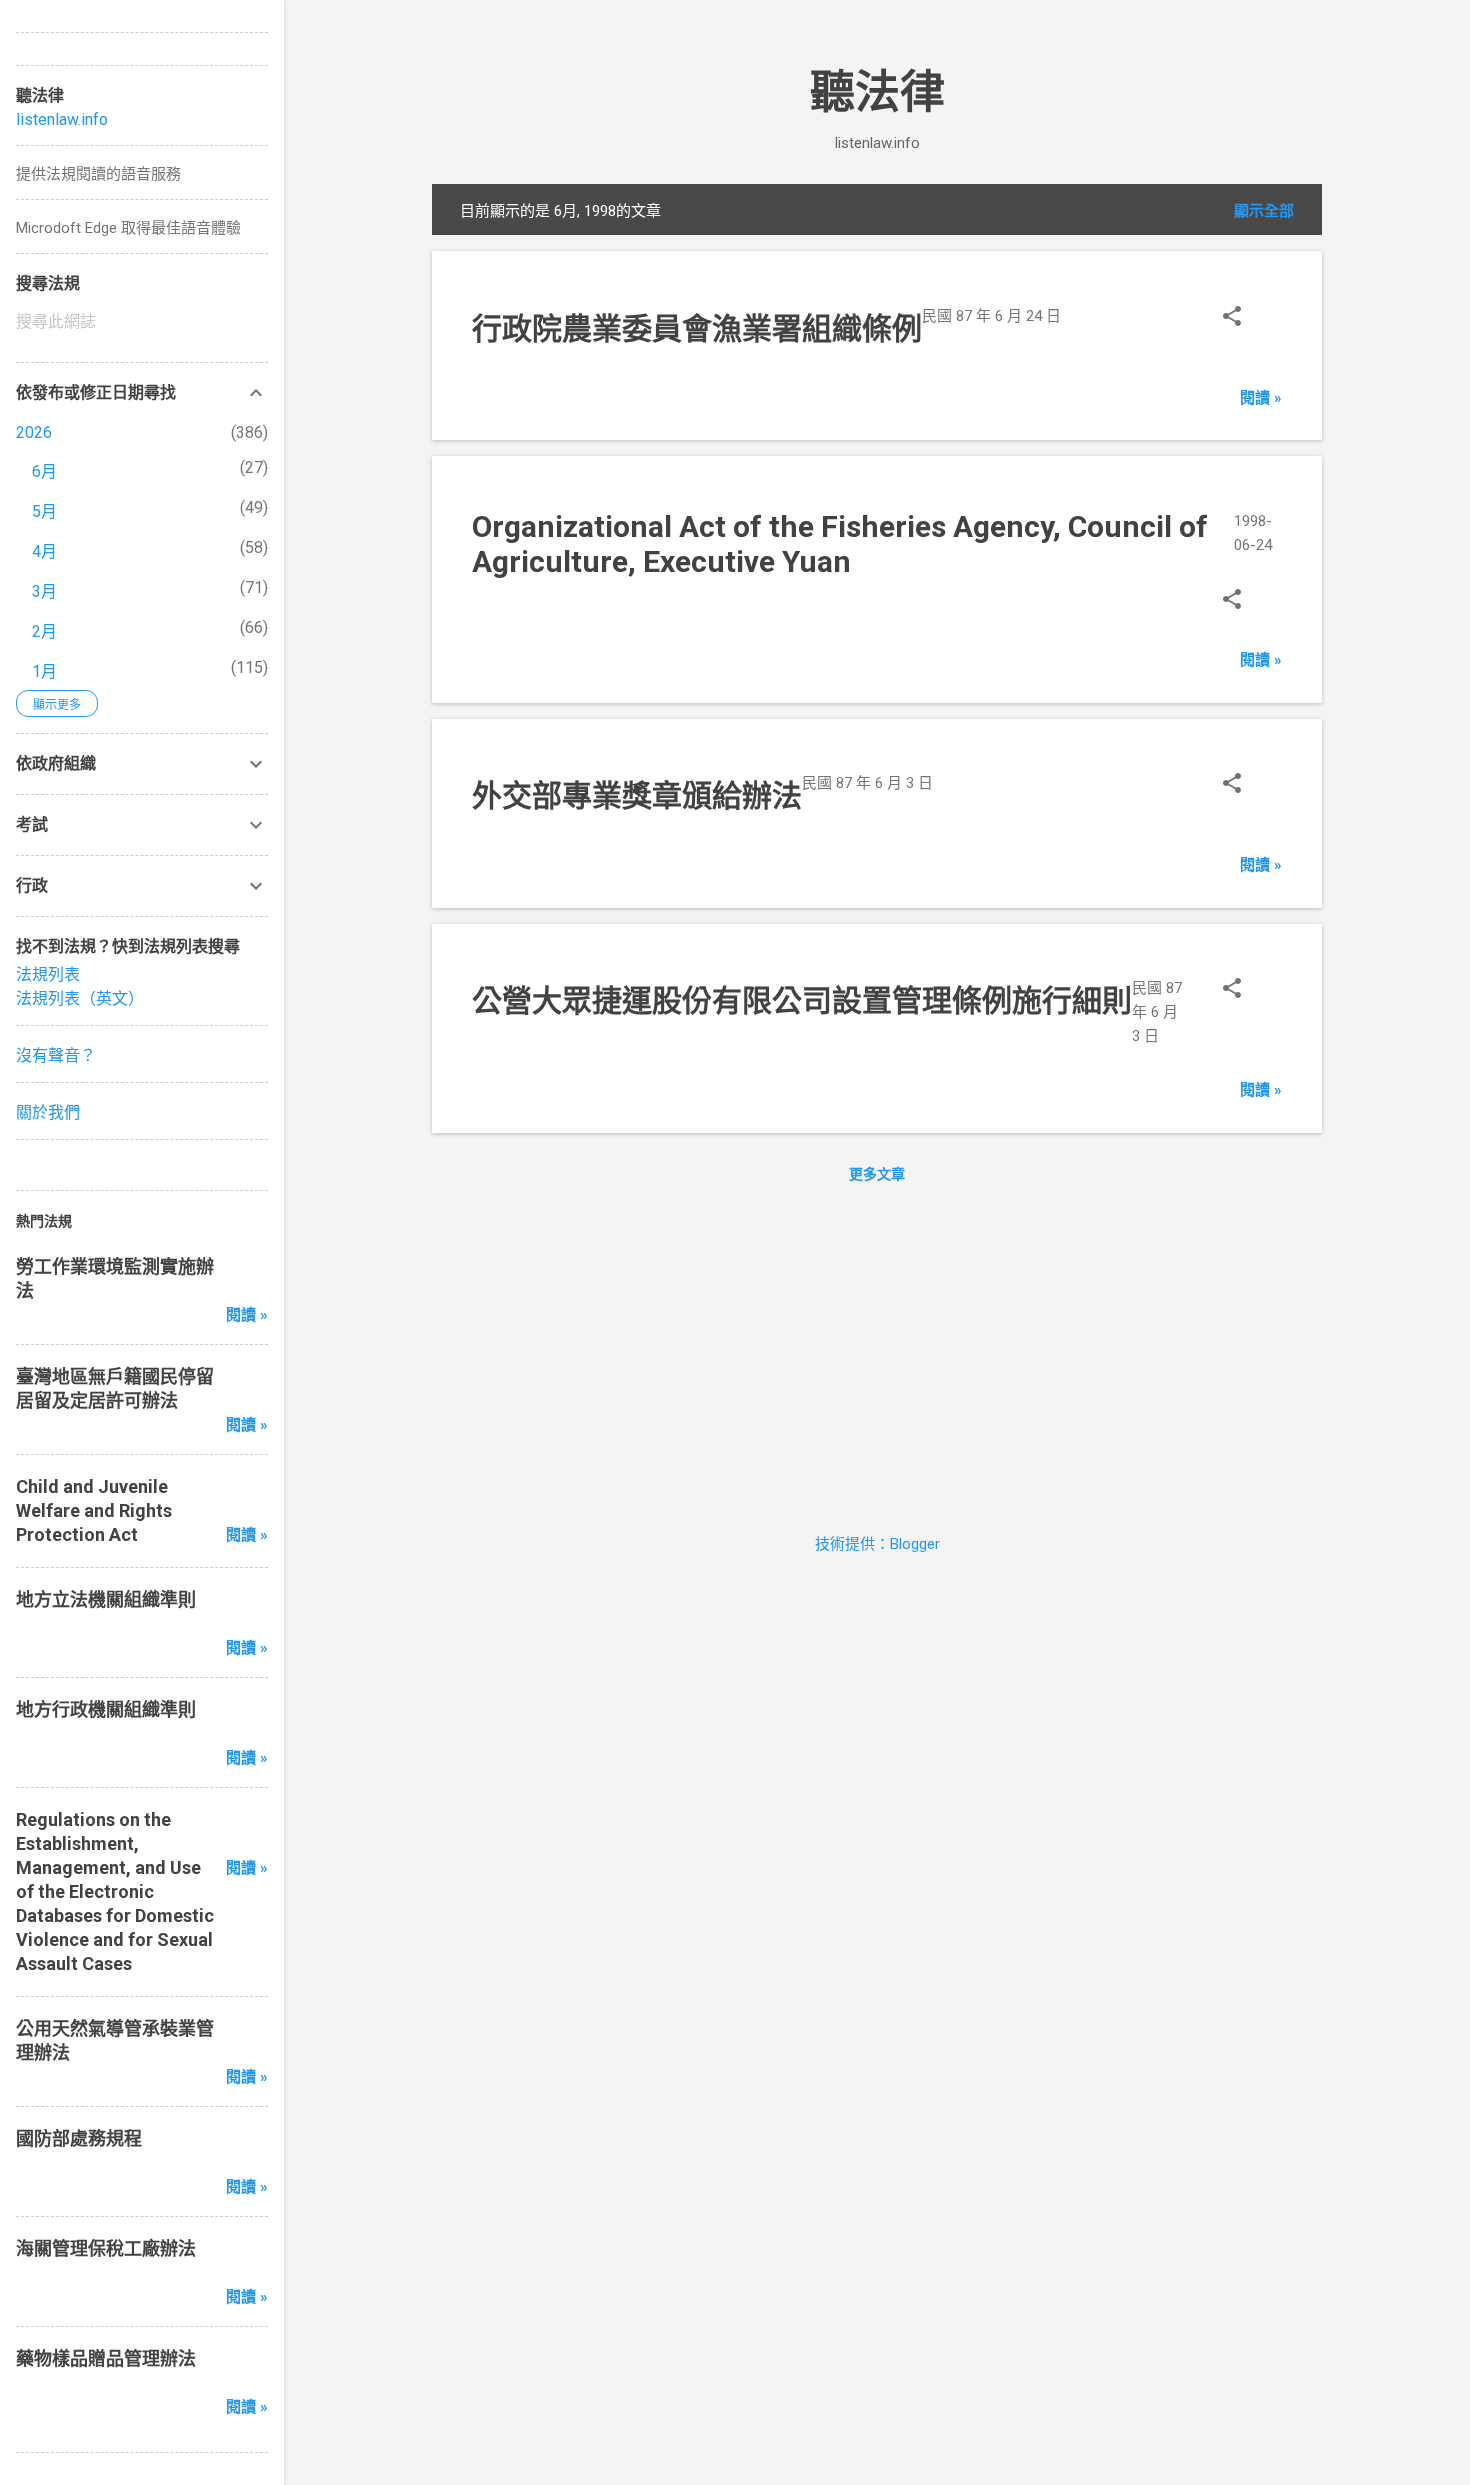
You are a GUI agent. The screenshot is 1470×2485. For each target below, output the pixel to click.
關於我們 (48, 1112)
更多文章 (877, 1174)
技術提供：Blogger (877, 1544)
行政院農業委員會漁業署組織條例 (697, 328)
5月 (44, 511)
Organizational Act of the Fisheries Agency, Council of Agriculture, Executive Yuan (840, 544)
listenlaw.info (62, 119)
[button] (1232, 318)
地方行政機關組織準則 (106, 1709)
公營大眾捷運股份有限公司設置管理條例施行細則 (802, 1000)
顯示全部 (1264, 211)
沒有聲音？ (56, 1055)
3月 (44, 591)
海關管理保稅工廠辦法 (106, 2248)
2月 (44, 631)
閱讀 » (1261, 398)
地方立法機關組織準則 (106, 1599)
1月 (44, 671)
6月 (44, 471)
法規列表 (48, 974)
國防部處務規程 (79, 2138)
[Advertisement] (877, 1353)
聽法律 (877, 92)
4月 (44, 551)
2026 (34, 432)
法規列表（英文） (80, 998)
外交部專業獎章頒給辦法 (637, 795)
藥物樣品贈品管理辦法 (106, 2358)
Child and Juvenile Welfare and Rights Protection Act (94, 1510)
